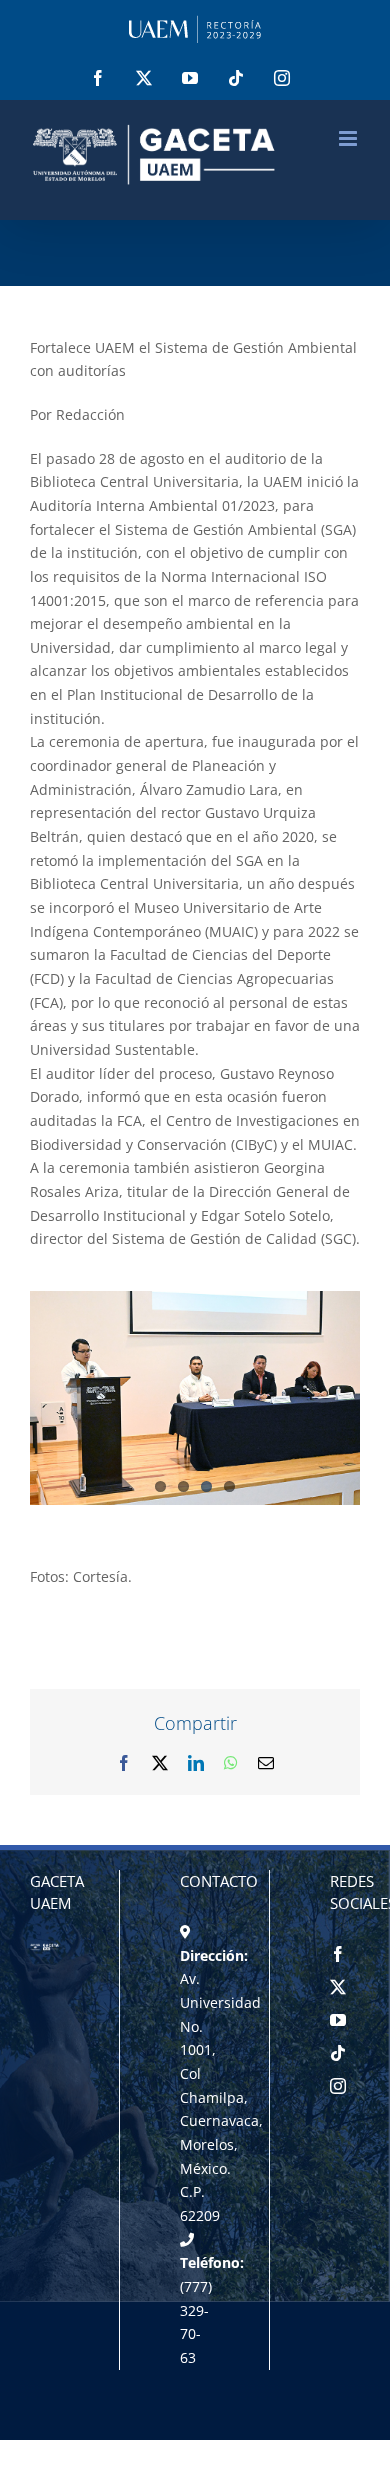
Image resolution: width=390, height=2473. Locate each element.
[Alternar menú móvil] (349, 138)
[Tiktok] (338, 2053)
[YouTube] (338, 2020)
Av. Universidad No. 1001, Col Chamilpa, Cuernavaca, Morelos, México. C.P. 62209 (221, 2097)
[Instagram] (338, 2086)
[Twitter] (338, 1987)
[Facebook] (338, 1954)
